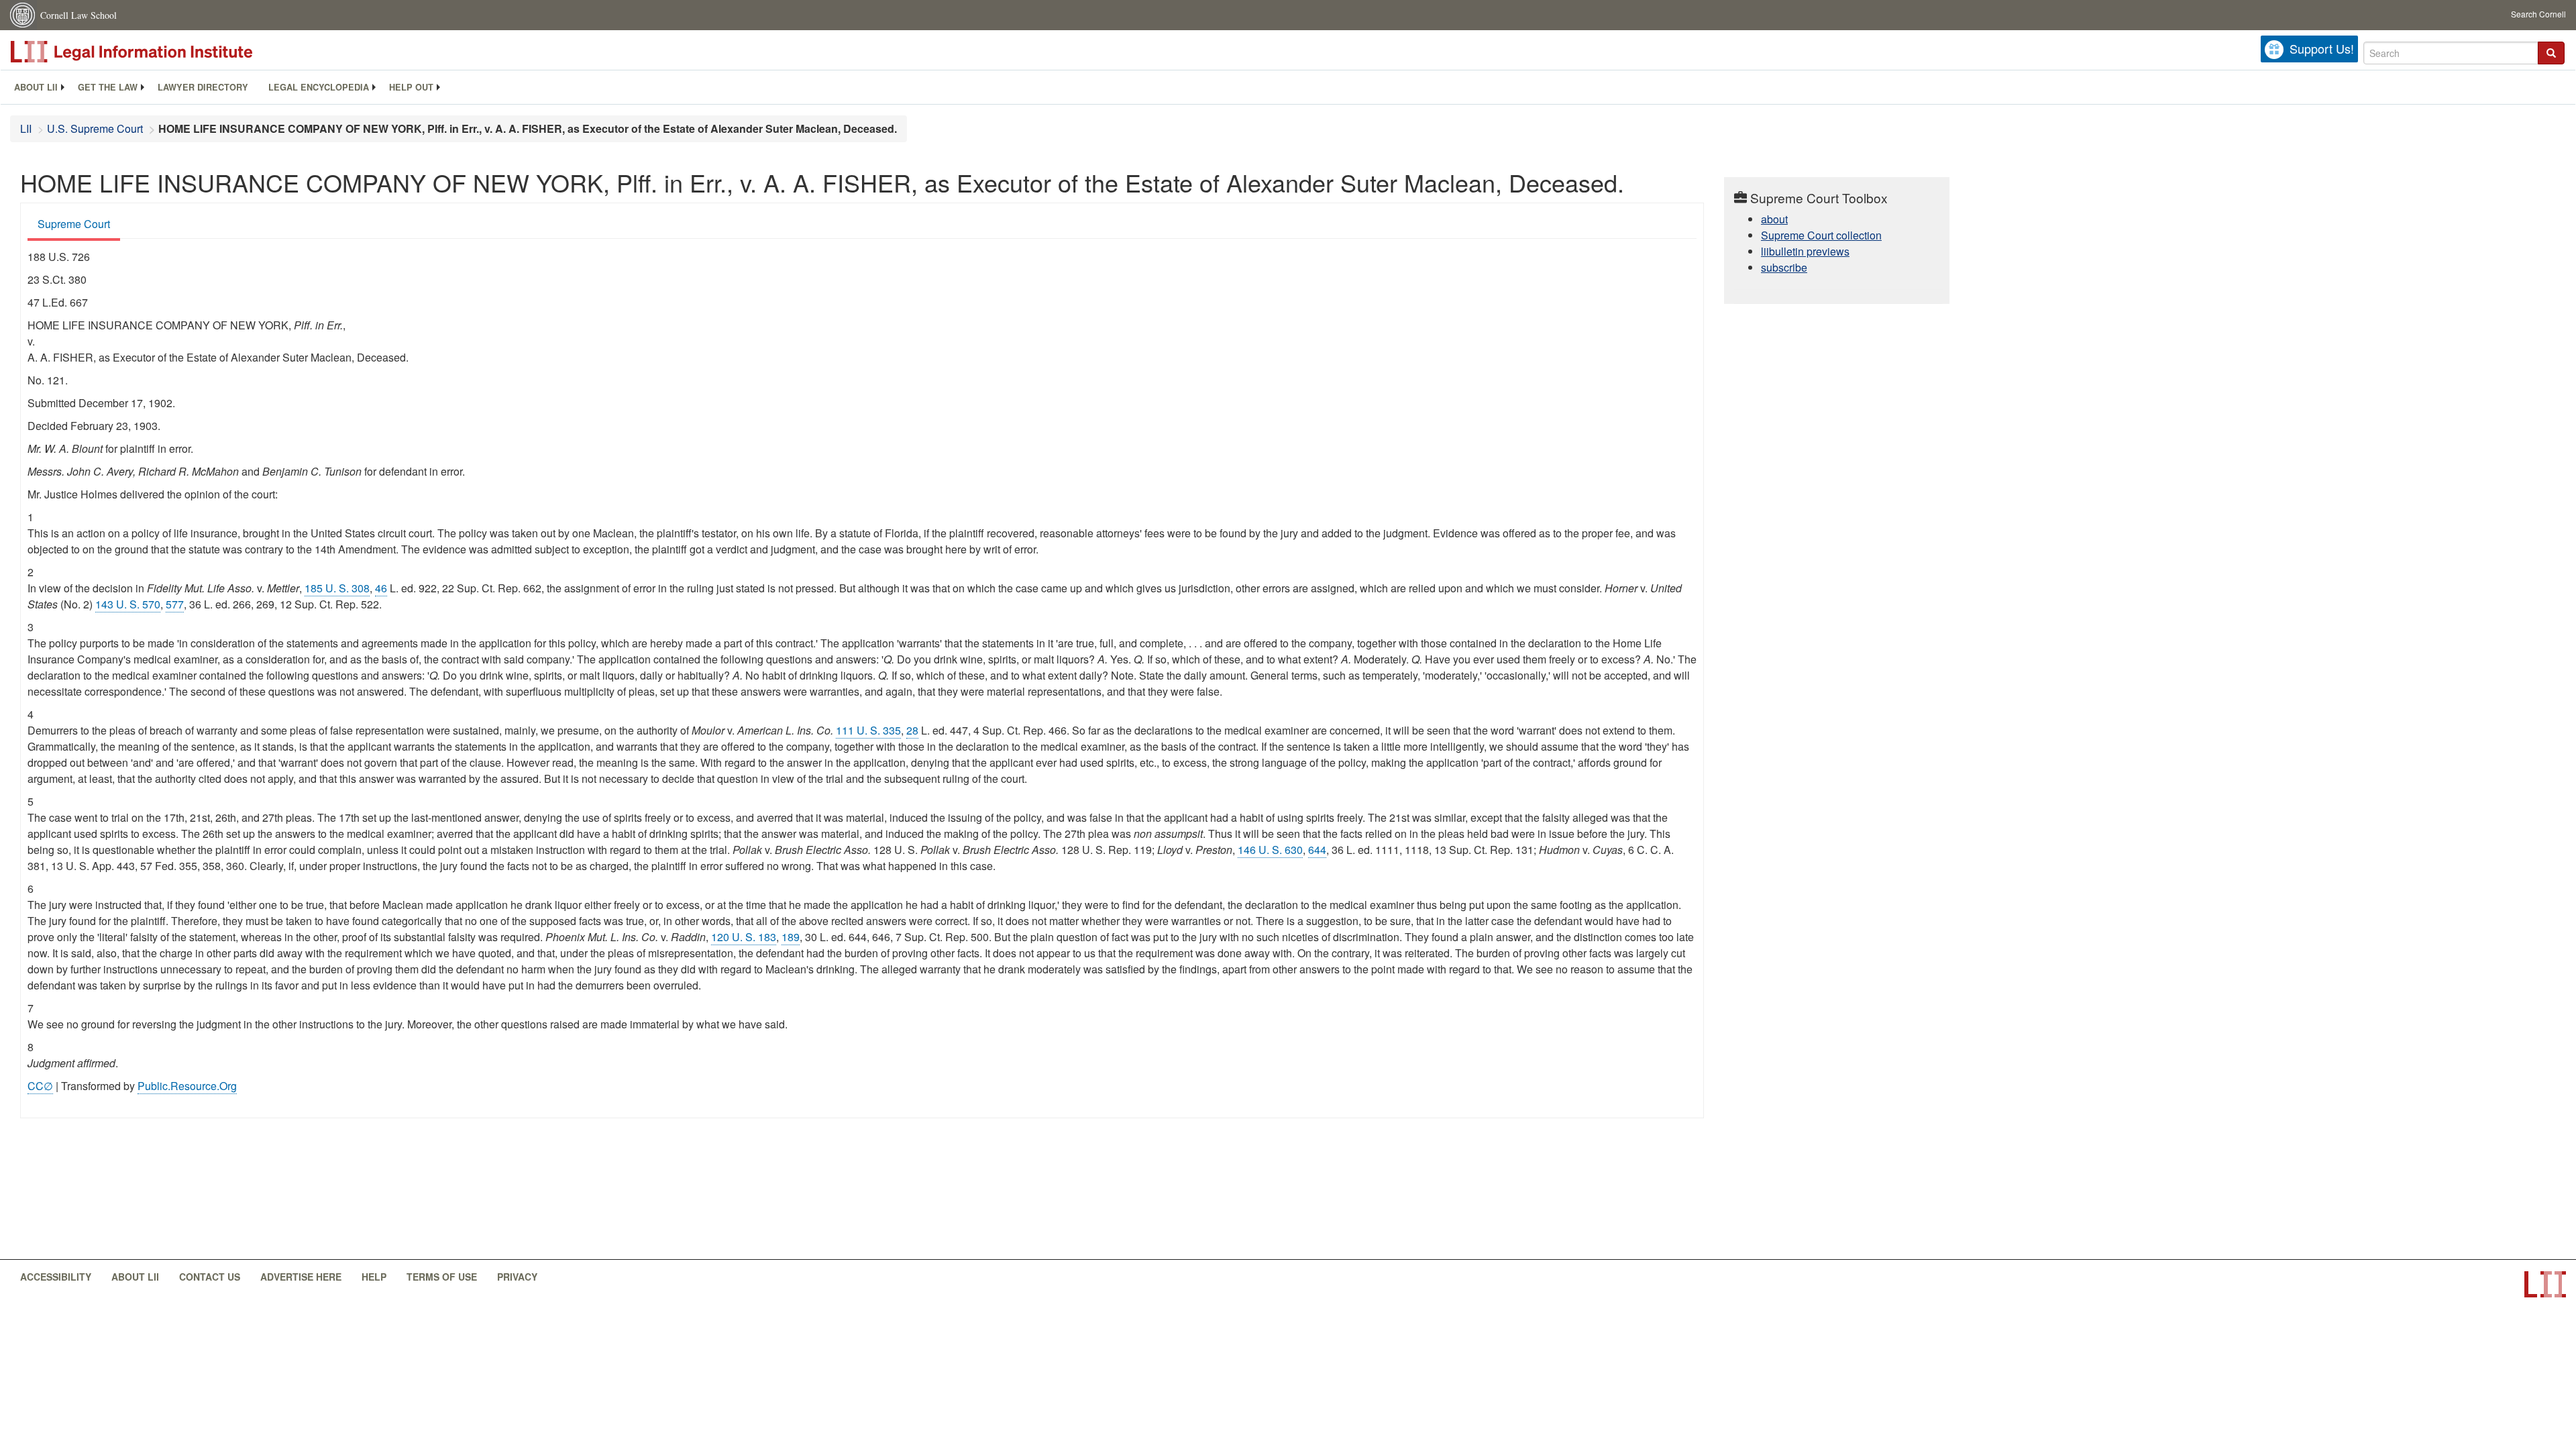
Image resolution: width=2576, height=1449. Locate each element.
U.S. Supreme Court (95, 128)
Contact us (210, 1277)
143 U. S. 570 (128, 604)
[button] (2551, 53)
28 (912, 730)
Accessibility (56, 1277)
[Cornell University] (23, 15)
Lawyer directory (203, 87)
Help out (411, 87)
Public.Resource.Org (187, 1086)
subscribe (1784, 267)
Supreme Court (74, 224)
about (1774, 219)
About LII (36, 87)
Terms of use (442, 1277)
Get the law (108, 87)
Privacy (517, 1277)
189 (791, 937)
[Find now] (2551, 53)
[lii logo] (161, 52)
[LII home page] (2545, 1284)
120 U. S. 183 (744, 937)
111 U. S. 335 (868, 730)
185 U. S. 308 (337, 588)
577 (175, 604)
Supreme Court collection (1821, 235)
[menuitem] (36, 87)
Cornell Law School (78, 15)
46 (381, 588)
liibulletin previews (1805, 251)
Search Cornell (2538, 14)
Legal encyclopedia (319, 87)
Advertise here (301, 1277)
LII (26, 128)
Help (374, 1277)
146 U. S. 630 (1270, 850)
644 (1317, 850)
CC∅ (40, 1086)
